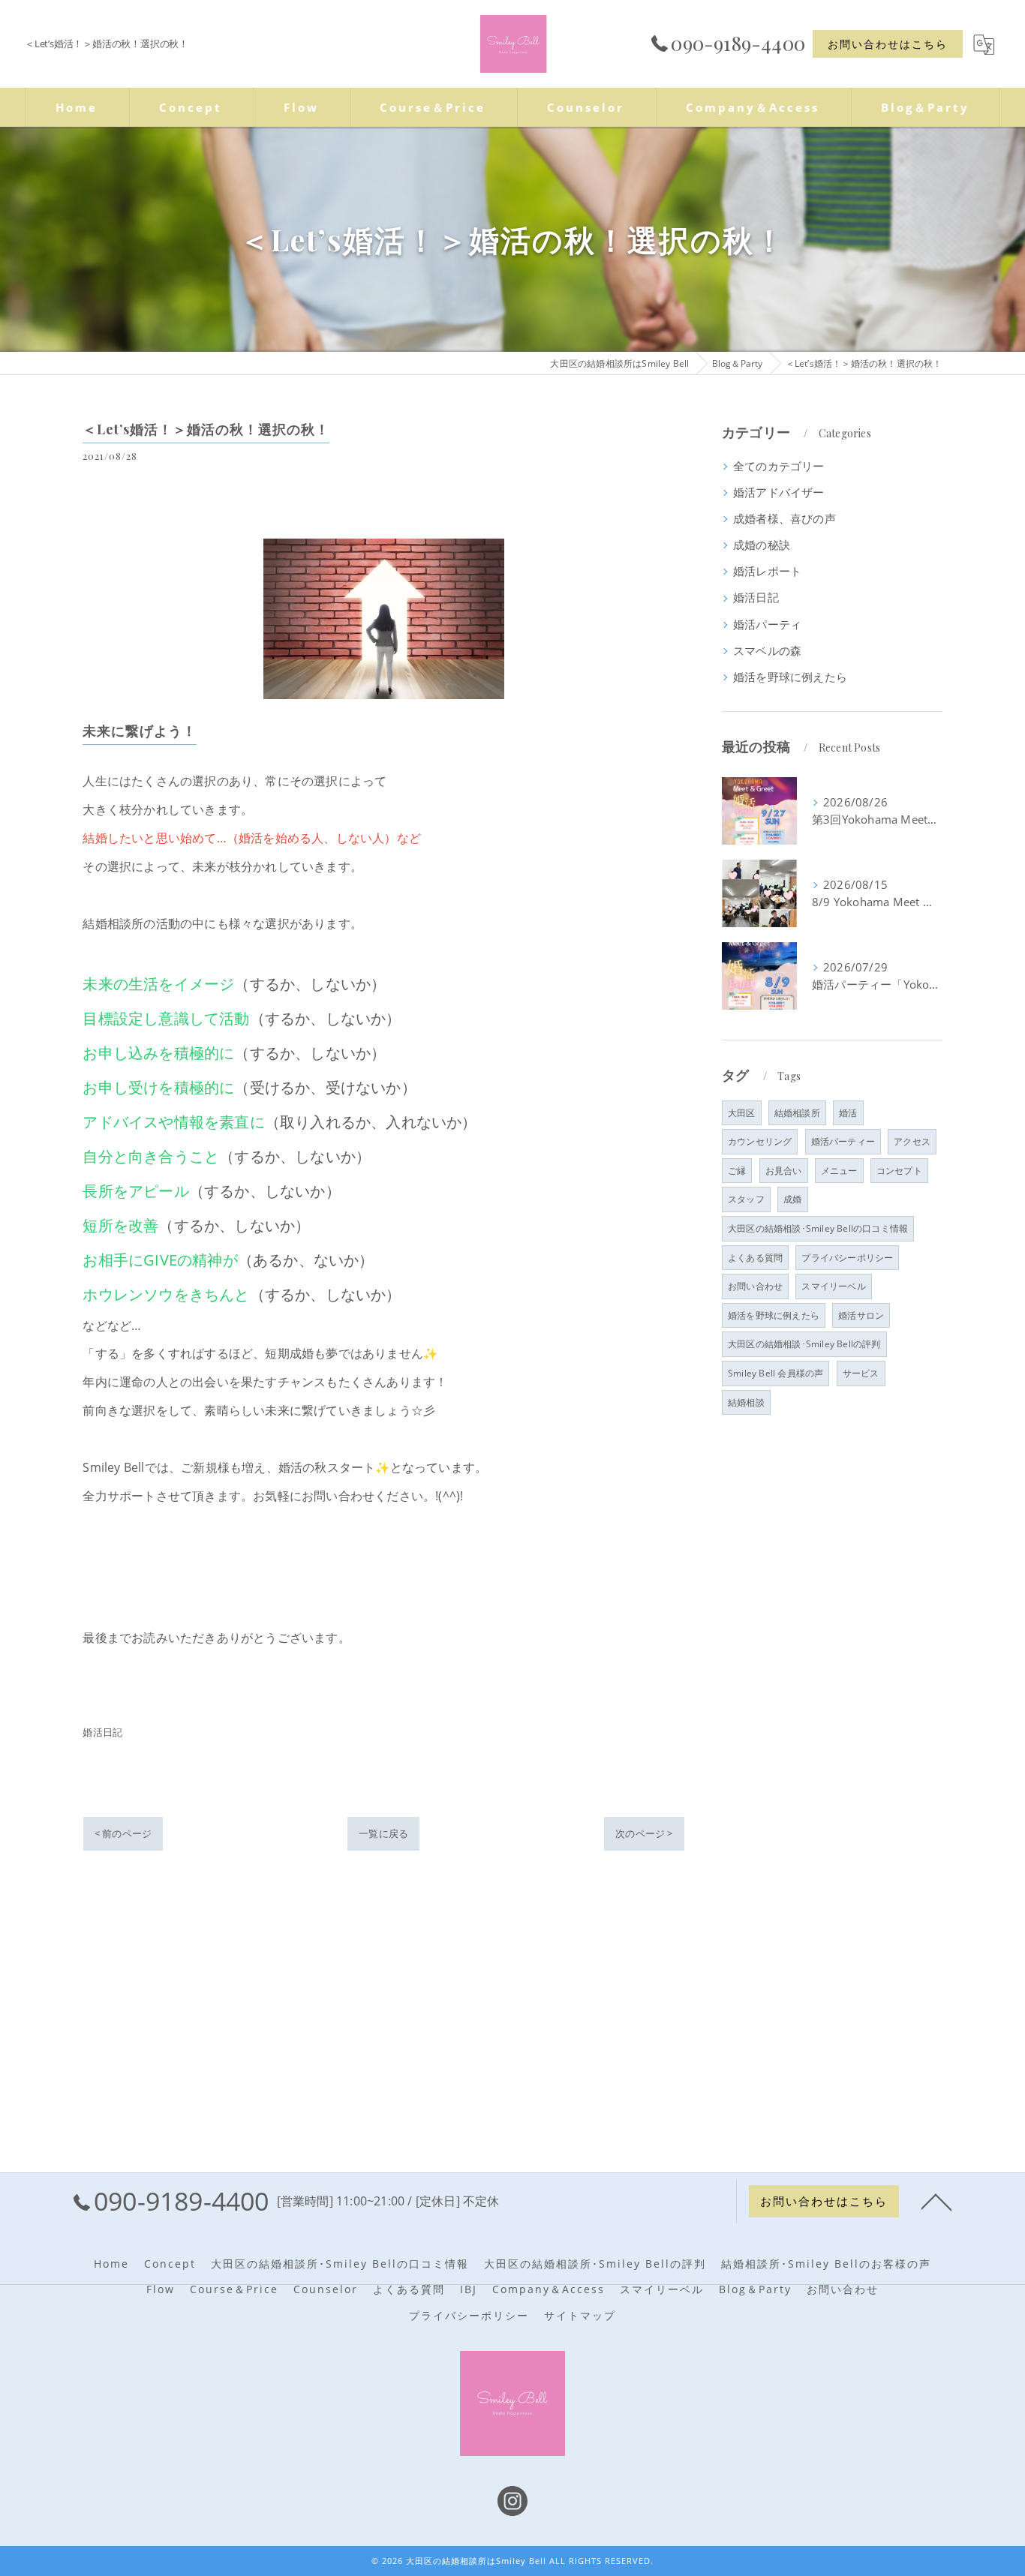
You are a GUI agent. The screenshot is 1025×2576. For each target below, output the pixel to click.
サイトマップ (580, 2316)
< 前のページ (123, 1833)
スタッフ (746, 1199)
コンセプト (899, 1171)
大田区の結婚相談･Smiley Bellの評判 (804, 1344)
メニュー (839, 1171)
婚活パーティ (767, 624)
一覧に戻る (383, 1833)
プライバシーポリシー (847, 1258)
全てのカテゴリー (779, 466)
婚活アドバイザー (779, 492)
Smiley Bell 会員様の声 (776, 1373)
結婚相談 (746, 1402)
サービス (861, 1373)
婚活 (848, 1113)
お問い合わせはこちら (888, 44)
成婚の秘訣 (762, 545)
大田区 (742, 1113)
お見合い (784, 1171)
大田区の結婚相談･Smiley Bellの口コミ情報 (818, 1228)
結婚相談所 (797, 1113)
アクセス (912, 1141)
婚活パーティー (843, 1141)
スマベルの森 (767, 651)
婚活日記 (102, 1732)
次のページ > (644, 1833)
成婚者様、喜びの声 (785, 519)
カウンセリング (760, 1141)
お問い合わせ (755, 1286)
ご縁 (737, 1171)
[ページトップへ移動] (936, 2201)
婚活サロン (861, 1315)
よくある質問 (755, 1258)
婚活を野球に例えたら (790, 677)
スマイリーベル (833, 1286)
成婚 (792, 1199)
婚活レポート (767, 571)
